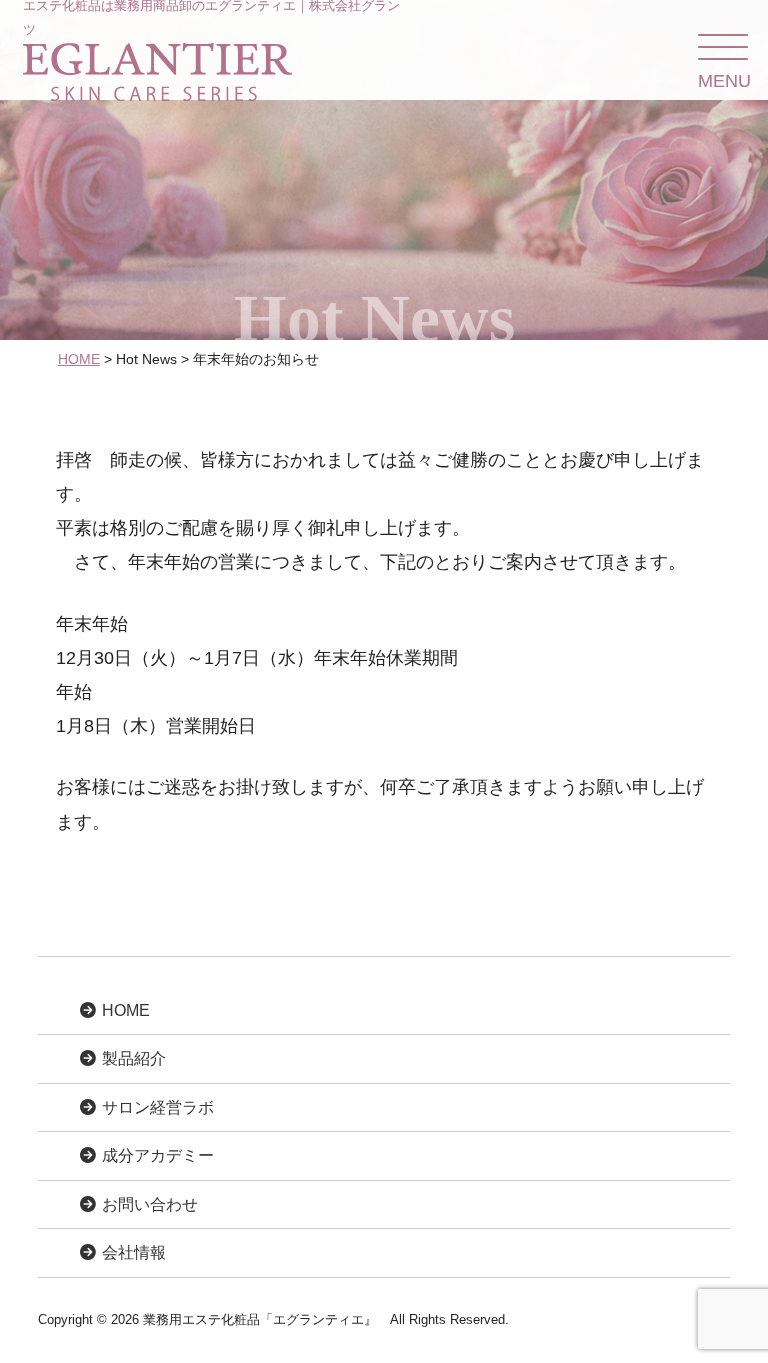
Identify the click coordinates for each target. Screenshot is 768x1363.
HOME (79, 359)
